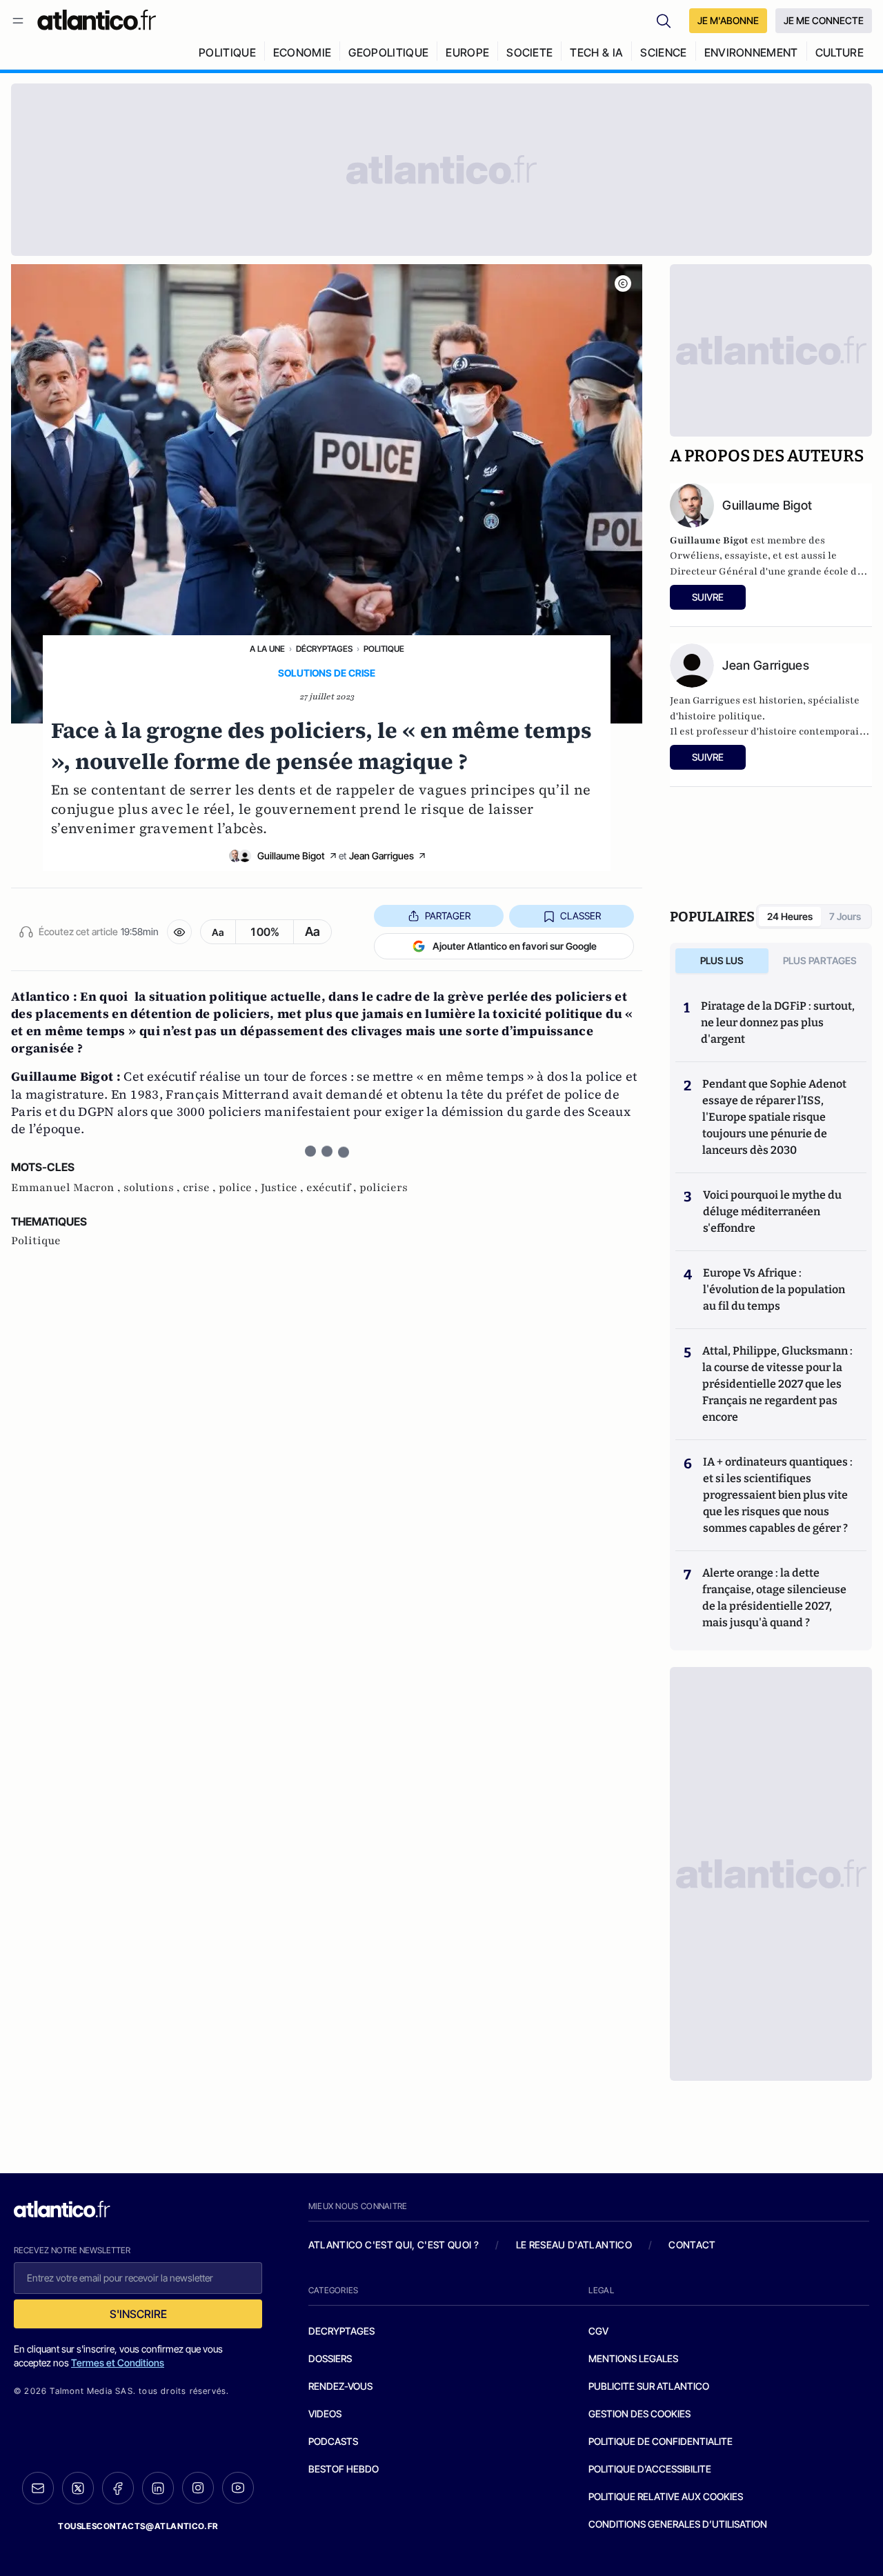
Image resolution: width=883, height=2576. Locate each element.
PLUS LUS (722, 960)
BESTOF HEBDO (344, 2469)
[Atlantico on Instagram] (198, 2488)
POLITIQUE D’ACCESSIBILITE (650, 2469)
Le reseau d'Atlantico (574, 2245)
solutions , (153, 1188)
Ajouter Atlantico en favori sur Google (515, 946)
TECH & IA (596, 52)
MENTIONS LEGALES (633, 2358)
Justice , (284, 1188)
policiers (384, 1188)
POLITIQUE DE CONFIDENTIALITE (661, 2441)
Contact (692, 2245)
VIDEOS (325, 2414)
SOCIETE (529, 52)
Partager (448, 916)
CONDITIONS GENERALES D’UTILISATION (678, 2524)
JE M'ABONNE (728, 20)
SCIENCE (663, 52)
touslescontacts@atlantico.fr (138, 2526)
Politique (384, 649)
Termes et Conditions (118, 2363)
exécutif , (333, 1188)
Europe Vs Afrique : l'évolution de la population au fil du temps (774, 1289)
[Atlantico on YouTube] (238, 2488)
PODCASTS (333, 2441)
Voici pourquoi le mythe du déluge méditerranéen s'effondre (772, 1211)
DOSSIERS (330, 2358)
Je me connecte (824, 20)
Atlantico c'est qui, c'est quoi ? (394, 2245)
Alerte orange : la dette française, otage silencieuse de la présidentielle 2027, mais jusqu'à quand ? (774, 1598)
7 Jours (845, 916)
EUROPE (467, 52)
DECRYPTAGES (341, 2331)
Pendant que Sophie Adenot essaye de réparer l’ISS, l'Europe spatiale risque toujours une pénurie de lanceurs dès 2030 (774, 1117)
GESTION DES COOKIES (639, 2414)
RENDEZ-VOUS (340, 2386)
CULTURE (840, 52)
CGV (598, 2331)
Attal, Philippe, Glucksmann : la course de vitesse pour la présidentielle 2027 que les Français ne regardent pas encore (777, 1384)
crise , (201, 1188)
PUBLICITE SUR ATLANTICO (649, 2386)
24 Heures (790, 916)
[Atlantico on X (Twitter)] (78, 2488)
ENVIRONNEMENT (751, 52)
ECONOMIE (302, 52)
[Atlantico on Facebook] (118, 2488)
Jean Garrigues (381, 856)
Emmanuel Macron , (67, 1188)
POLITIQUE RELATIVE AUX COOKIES (666, 2496)
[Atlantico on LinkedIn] (158, 2488)
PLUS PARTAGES (820, 960)
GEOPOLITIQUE (388, 52)
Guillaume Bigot (291, 856)
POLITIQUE (227, 52)
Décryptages (324, 649)
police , (240, 1188)
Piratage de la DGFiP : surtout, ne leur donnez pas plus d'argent (778, 1022)
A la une (267, 649)
